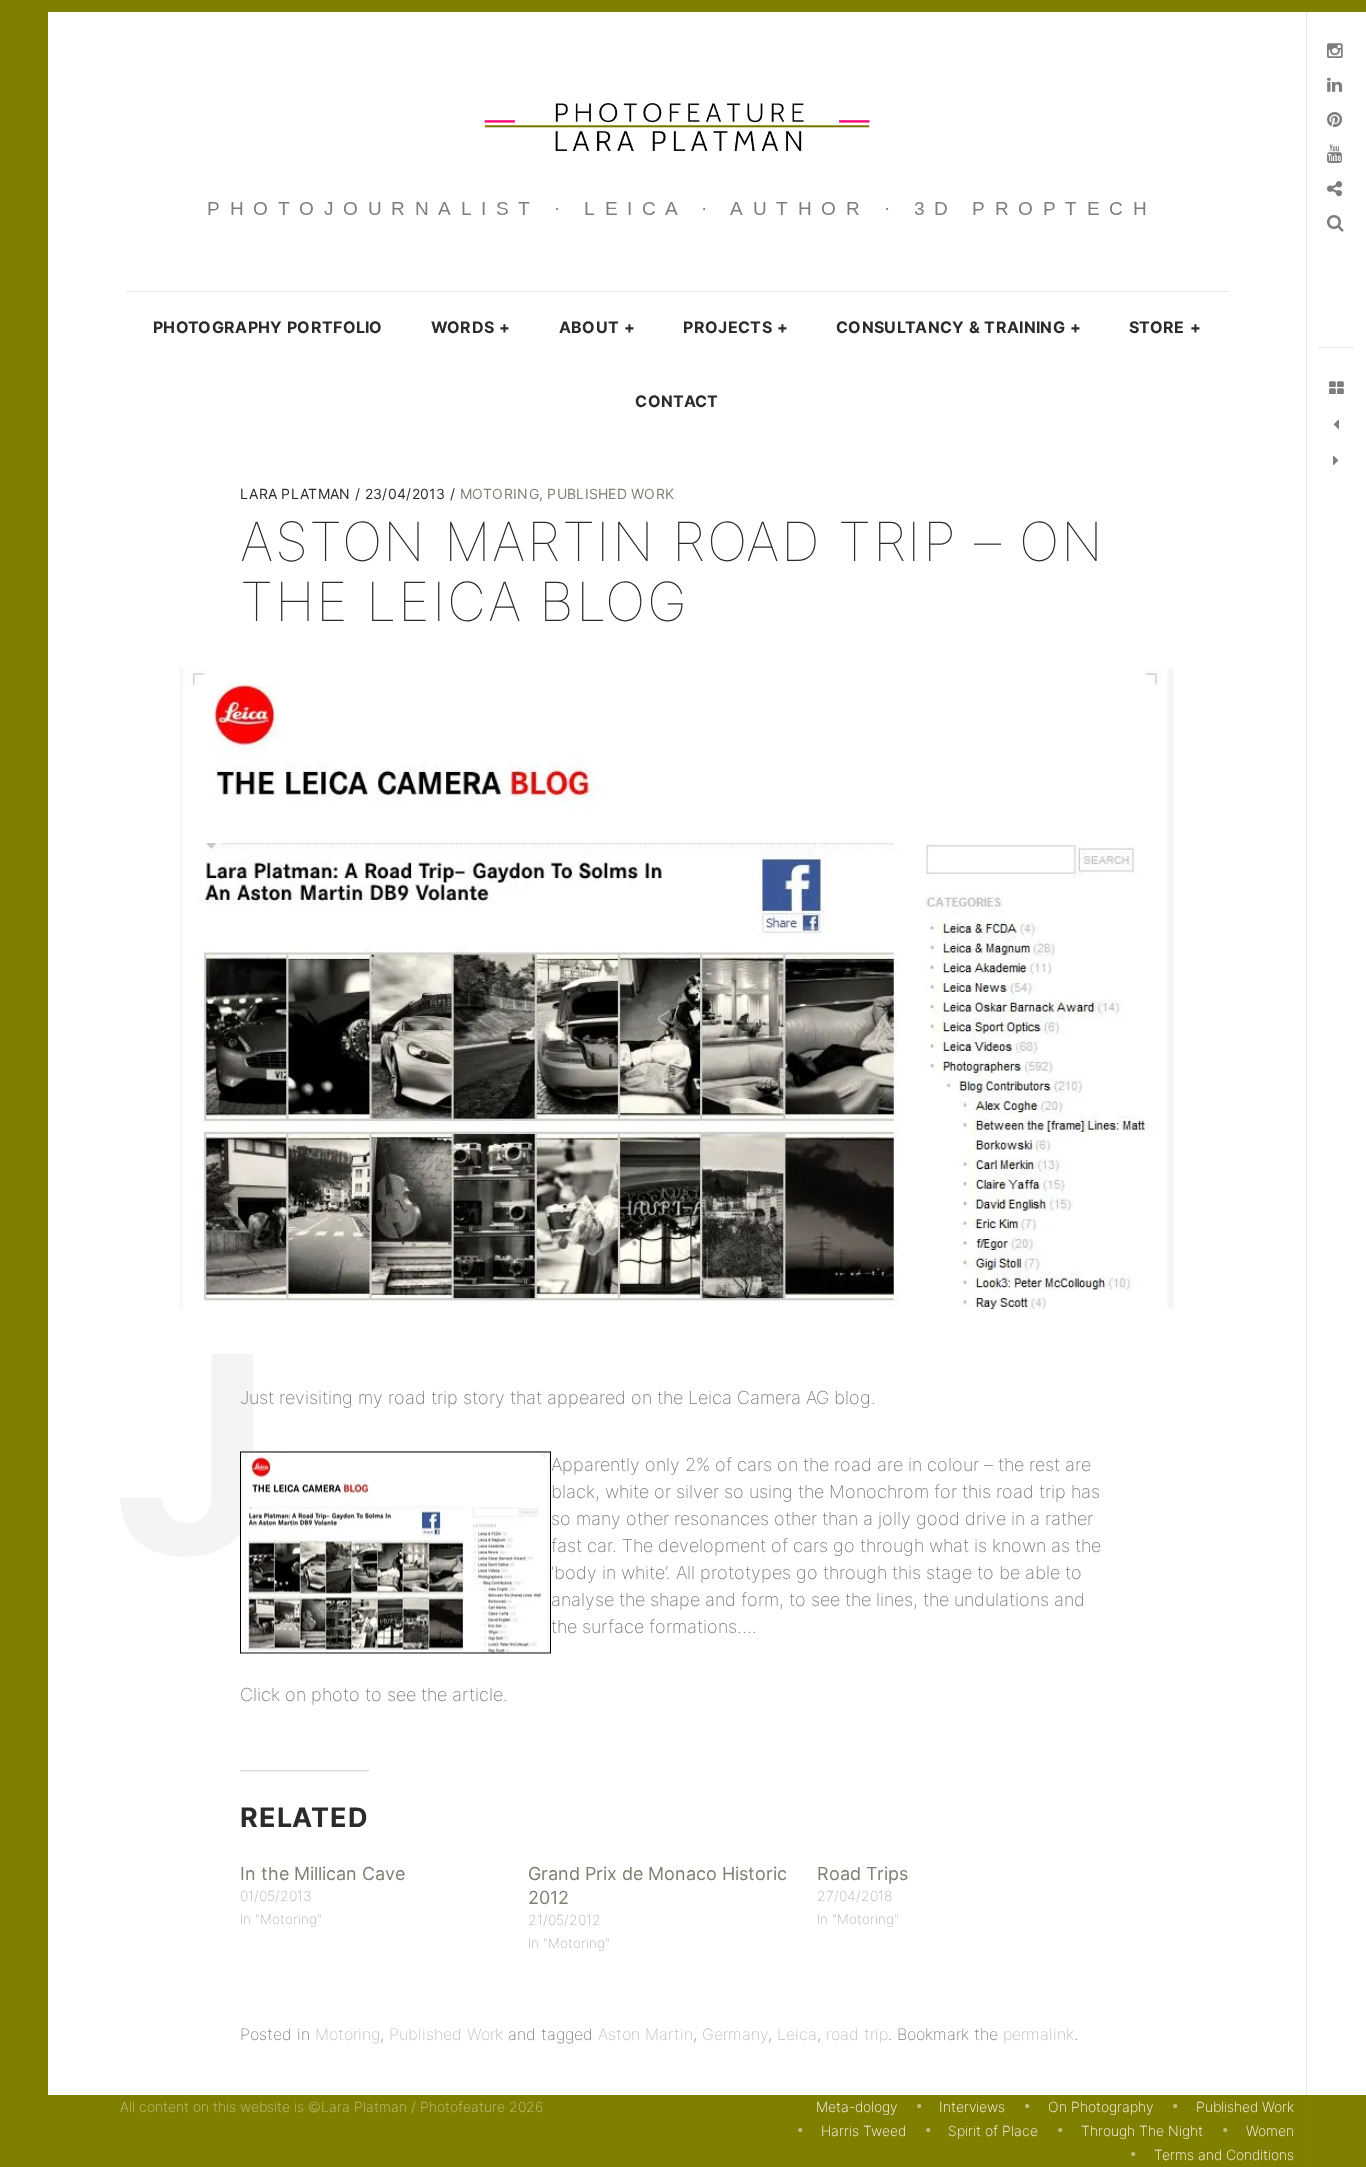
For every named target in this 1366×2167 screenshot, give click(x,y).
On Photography (1100, 2106)
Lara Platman (297, 493)
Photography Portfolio (268, 327)
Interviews (972, 2106)
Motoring (499, 493)
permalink (1038, 2034)
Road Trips (862, 1873)
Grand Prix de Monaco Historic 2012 (657, 1885)
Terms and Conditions (1224, 2154)
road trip (857, 2034)
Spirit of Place (993, 2130)
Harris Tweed (863, 2130)
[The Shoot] (1336, 425)
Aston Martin (645, 2034)
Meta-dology (856, 2106)
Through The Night (1142, 2130)
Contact (676, 401)
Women (1270, 2130)
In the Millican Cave (322, 1873)
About (597, 327)
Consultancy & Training (958, 327)
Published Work (610, 493)
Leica (797, 2034)
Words (471, 327)
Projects (735, 327)
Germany (735, 2034)
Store (1165, 327)
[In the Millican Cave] (1336, 461)
